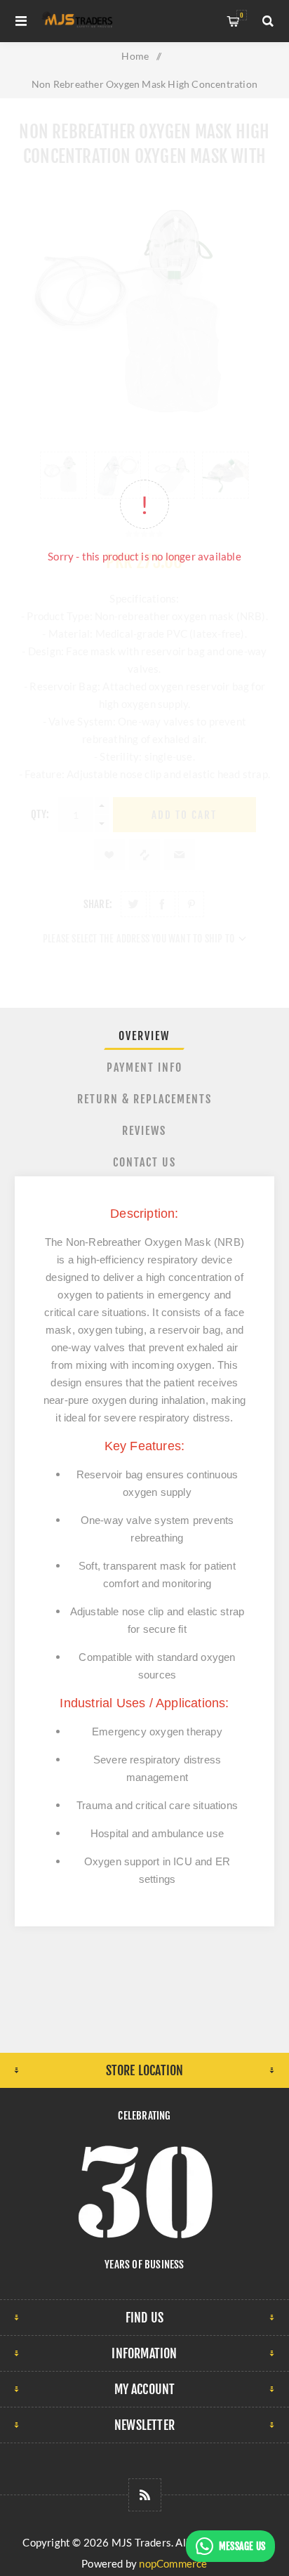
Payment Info (144, 1067)
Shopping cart (242, 15)
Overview (144, 1036)
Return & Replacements (144, 1099)
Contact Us (144, 1162)
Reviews (144, 1131)
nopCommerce (173, 2563)
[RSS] (145, 2495)
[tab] (145, 1036)
